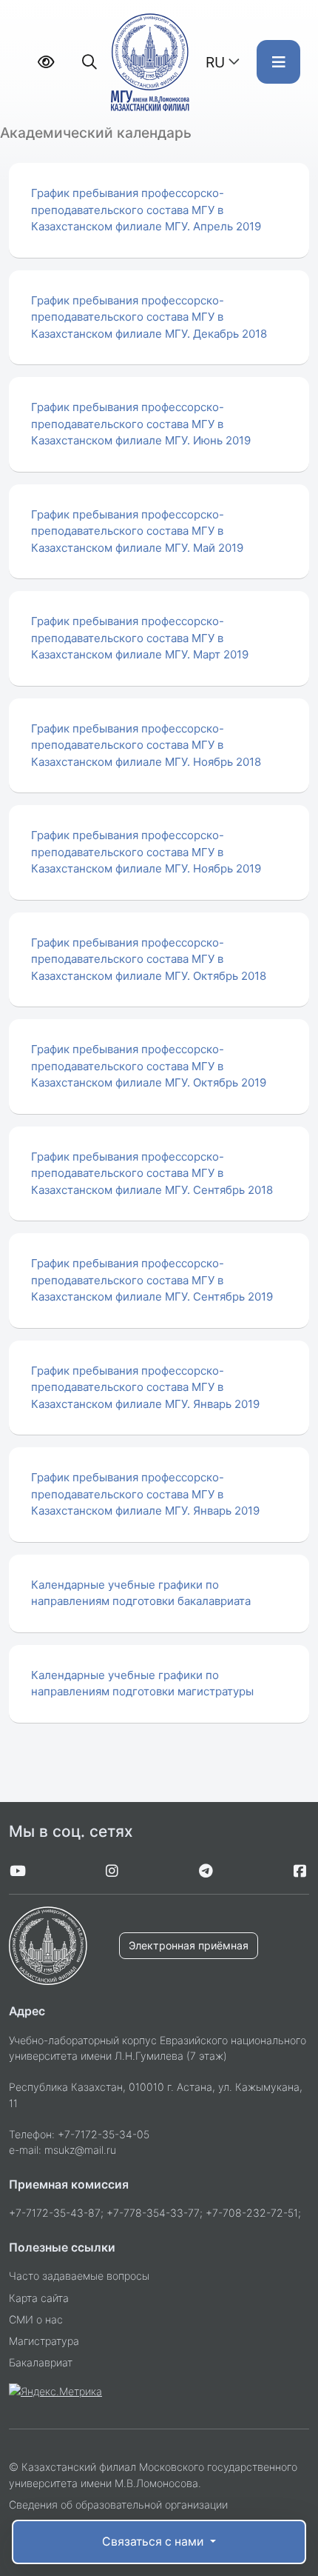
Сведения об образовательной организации (118, 2505)
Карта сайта (39, 2298)
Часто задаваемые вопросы (79, 2276)
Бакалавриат (41, 2362)
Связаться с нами (154, 2542)
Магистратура (44, 2341)
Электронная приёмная (189, 1945)
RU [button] (215, 62)
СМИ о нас (36, 2319)
